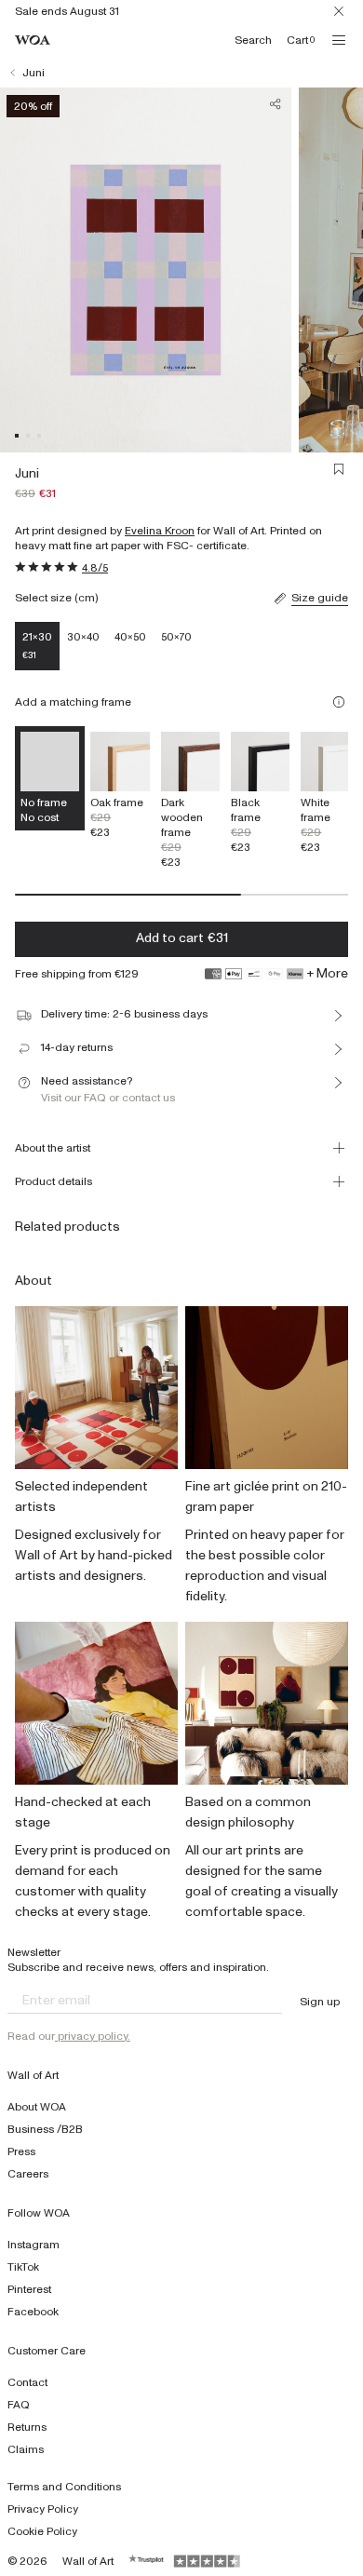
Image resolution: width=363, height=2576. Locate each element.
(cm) (86, 598)
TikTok (23, 2267)
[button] (17, 436)
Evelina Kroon (160, 531)
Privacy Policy (43, 2509)
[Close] (339, 11)
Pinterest (29, 2289)
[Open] (339, 40)
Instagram (34, 2245)
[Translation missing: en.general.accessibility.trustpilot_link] (147, 2561)
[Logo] (33, 40)
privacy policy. (93, 2036)
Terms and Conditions (64, 2487)
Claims (26, 2449)
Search (253, 40)
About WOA (37, 2107)
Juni (34, 73)
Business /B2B (45, 2129)
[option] (120, 785)
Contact (27, 2382)
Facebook (33, 2312)
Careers (28, 2174)
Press (21, 2151)
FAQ (19, 2405)
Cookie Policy (42, 2531)
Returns (27, 2427)
